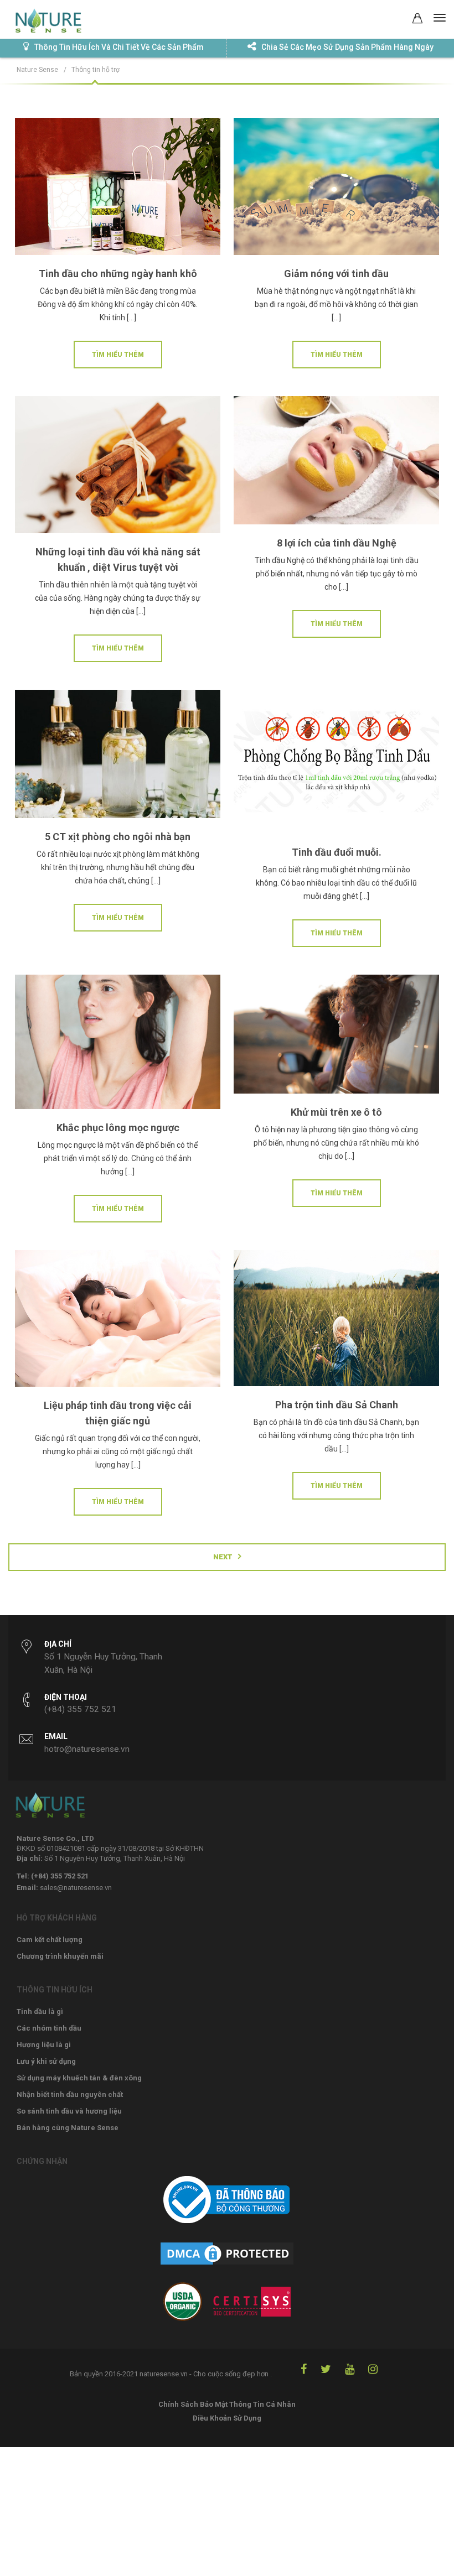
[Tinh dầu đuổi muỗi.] (336, 764)
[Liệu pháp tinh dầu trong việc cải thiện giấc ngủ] (118, 1321)
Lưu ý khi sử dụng (46, 2061)
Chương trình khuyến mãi (60, 1956)
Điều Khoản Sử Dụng (227, 2418)
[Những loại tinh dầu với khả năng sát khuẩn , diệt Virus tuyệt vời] (118, 467)
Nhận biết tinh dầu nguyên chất (70, 2094)
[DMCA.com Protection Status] (227, 2260)
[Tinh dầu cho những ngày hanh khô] (118, 189)
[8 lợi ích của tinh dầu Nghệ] (336, 463)
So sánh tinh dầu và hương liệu (69, 2111)
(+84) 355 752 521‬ (80, 1709)
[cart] (417, 20)
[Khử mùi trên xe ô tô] (336, 1037)
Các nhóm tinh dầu (49, 2028)
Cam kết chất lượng (50, 1940)
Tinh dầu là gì (40, 2012)
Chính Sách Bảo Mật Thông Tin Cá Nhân (227, 2404)
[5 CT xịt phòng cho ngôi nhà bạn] (118, 757)
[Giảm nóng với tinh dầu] (336, 189)
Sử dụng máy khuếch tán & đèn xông (79, 2078)
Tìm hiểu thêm (118, 355)
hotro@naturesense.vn (87, 1749)
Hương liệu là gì (44, 2045)
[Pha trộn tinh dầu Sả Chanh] (336, 1321)
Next (223, 1557)
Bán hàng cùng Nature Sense (68, 2128)
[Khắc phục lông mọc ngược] (118, 1045)
